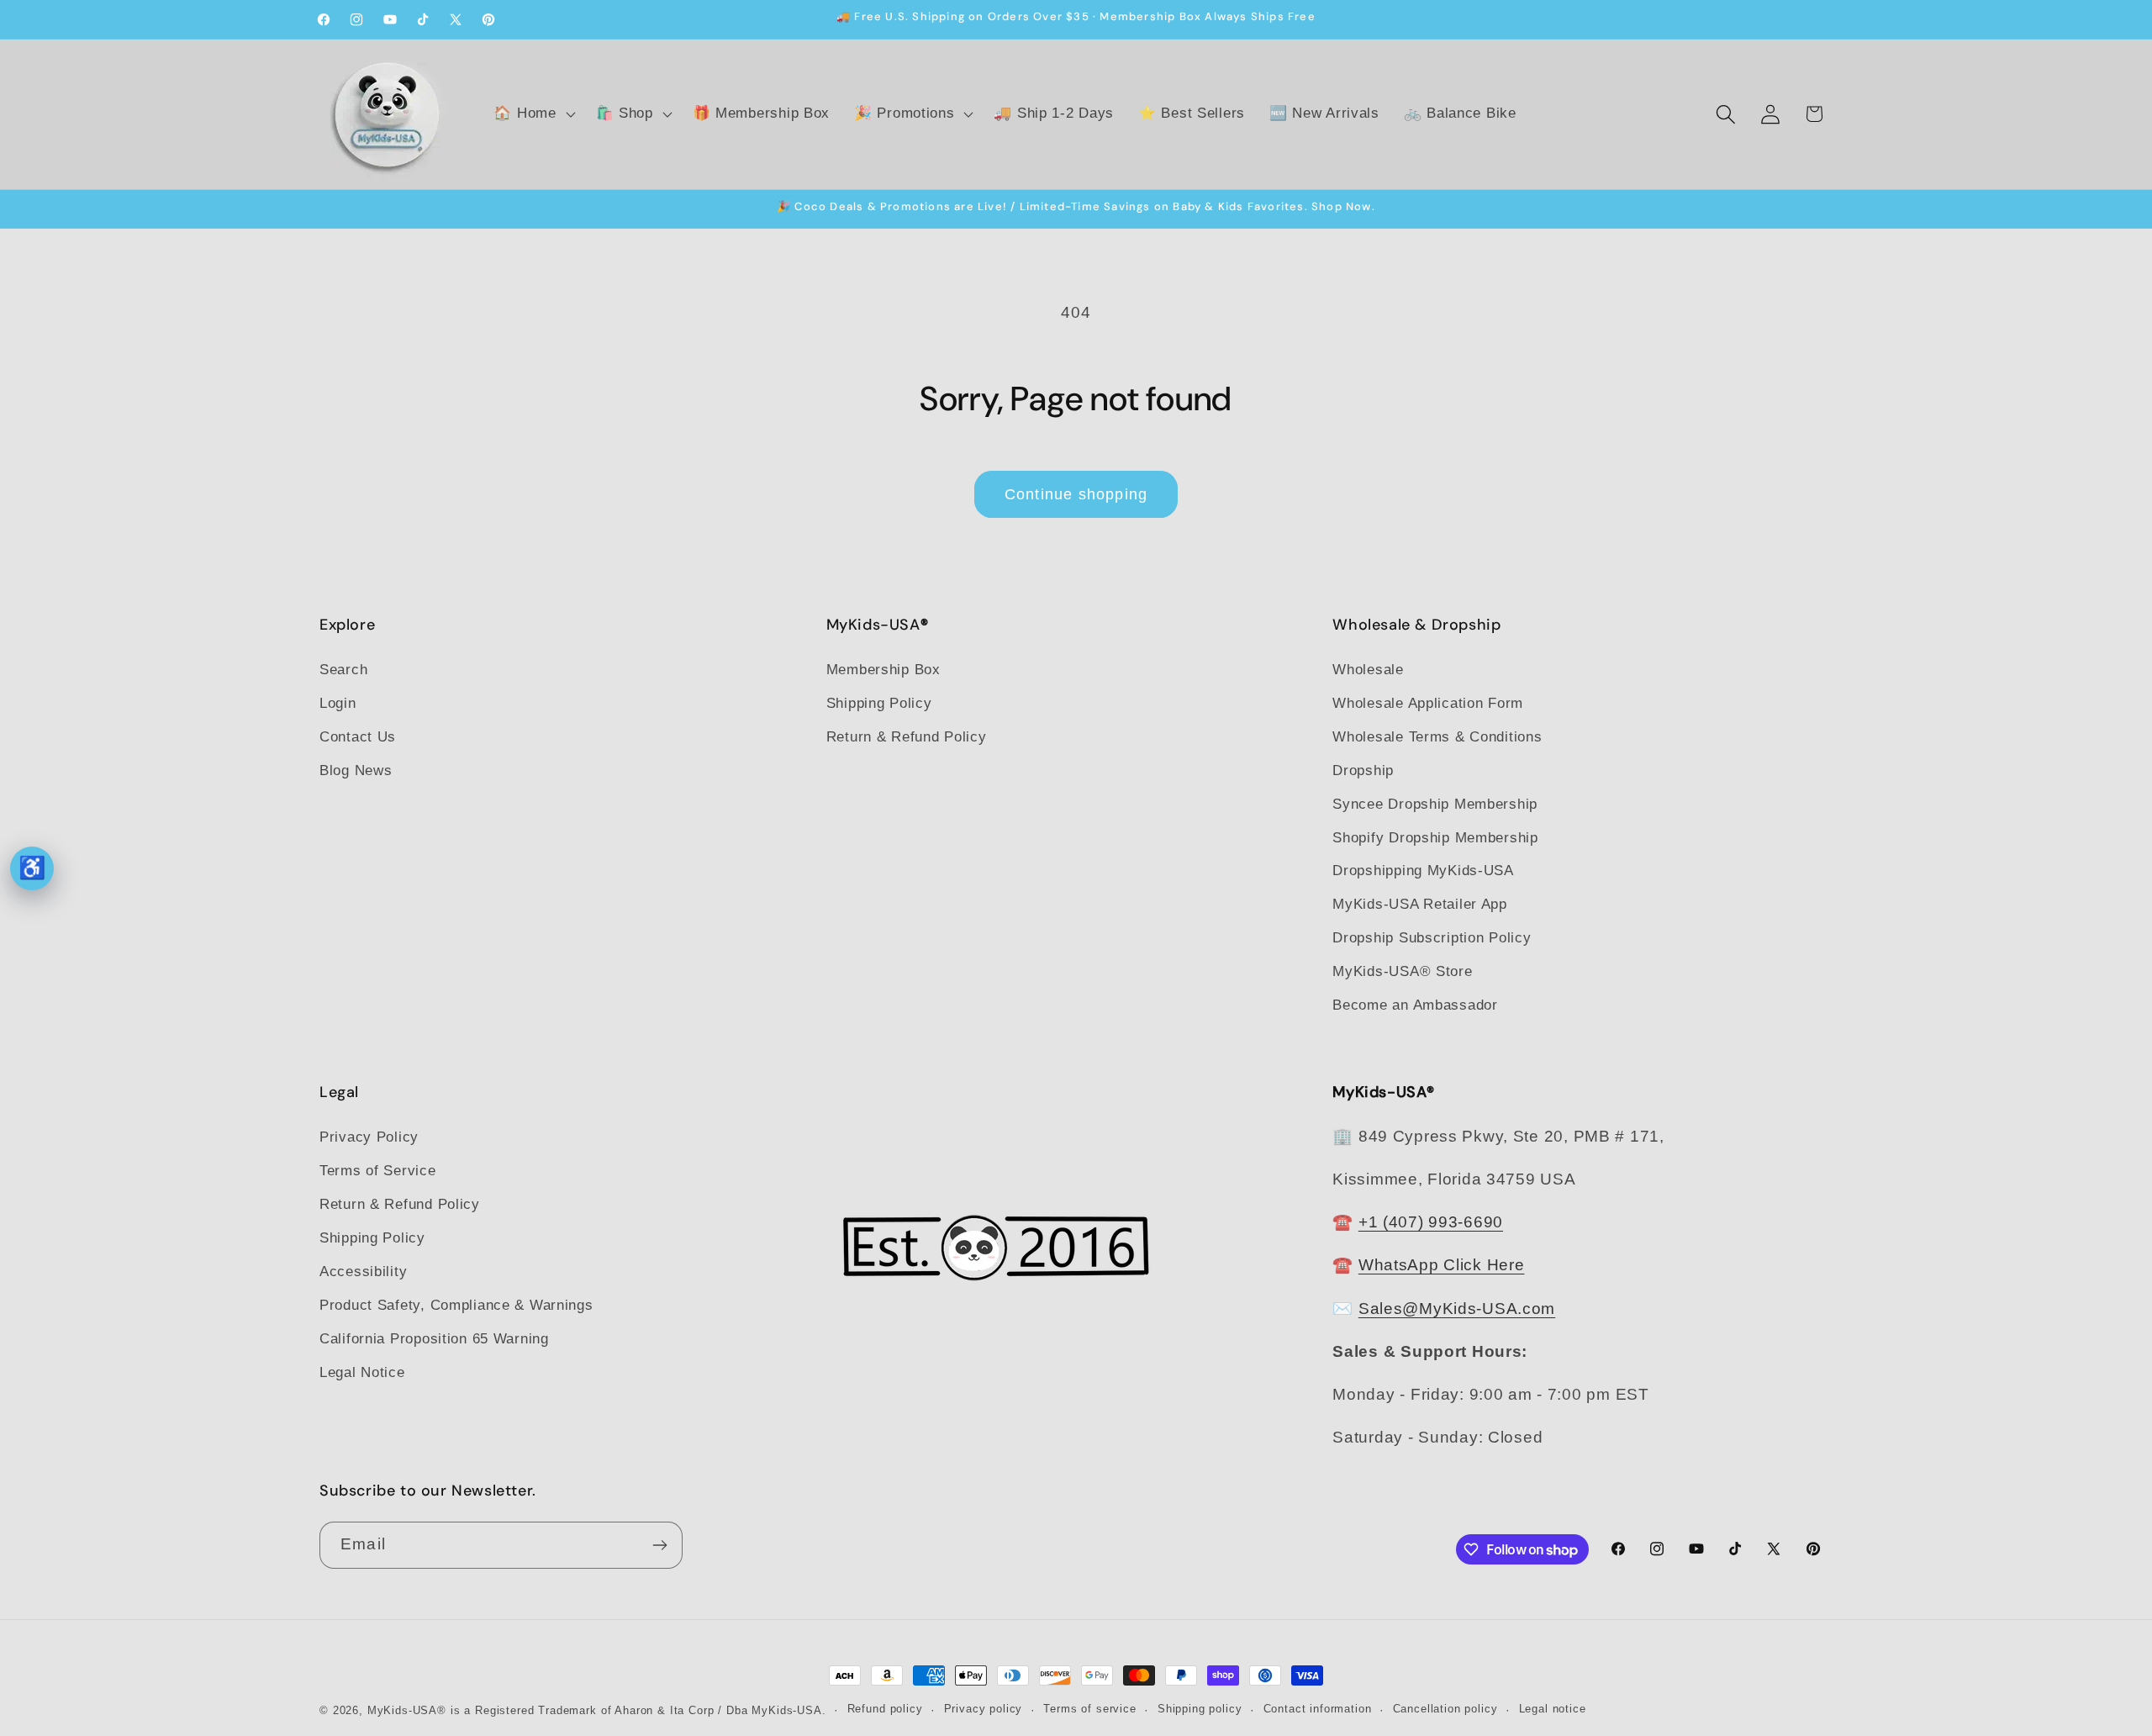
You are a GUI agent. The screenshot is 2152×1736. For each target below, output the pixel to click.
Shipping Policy (879, 703)
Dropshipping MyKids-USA (1423, 871)
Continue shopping (1076, 494)
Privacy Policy (369, 1137)
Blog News (356, 770)
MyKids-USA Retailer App (1420, 904)
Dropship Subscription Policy (1432, 938)
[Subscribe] (659, 1545)
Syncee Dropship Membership (1435, 804)
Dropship (1363, 770)
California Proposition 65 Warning (434, 1339)
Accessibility (363, 1272)
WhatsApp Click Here (1442, 1265)
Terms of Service (378, 1171)
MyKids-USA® (407, 1710)
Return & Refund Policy (907, 737)
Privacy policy (984, 1709)
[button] (533, 114)
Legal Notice (362, 1372)
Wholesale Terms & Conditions (1437, 737)
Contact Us (358, 737)
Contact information (1318, 1709)
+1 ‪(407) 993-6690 (1431, 1222)
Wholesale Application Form (1428, 703)
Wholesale (1368, 670)
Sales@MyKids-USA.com (1457, 1309)
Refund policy (885, 1709)
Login (338, 703)
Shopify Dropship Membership (1435, 838)
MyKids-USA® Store (1402, 971)
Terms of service (1089, 1709)
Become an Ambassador (1415, 1005)
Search (343, 670)
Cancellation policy (1445, 1709)
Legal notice (1553, 1709)
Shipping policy (1200, 1709)
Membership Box (883, 670)
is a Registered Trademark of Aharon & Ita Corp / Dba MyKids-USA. (638, 1710)
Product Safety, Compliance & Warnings (456, 1305)
